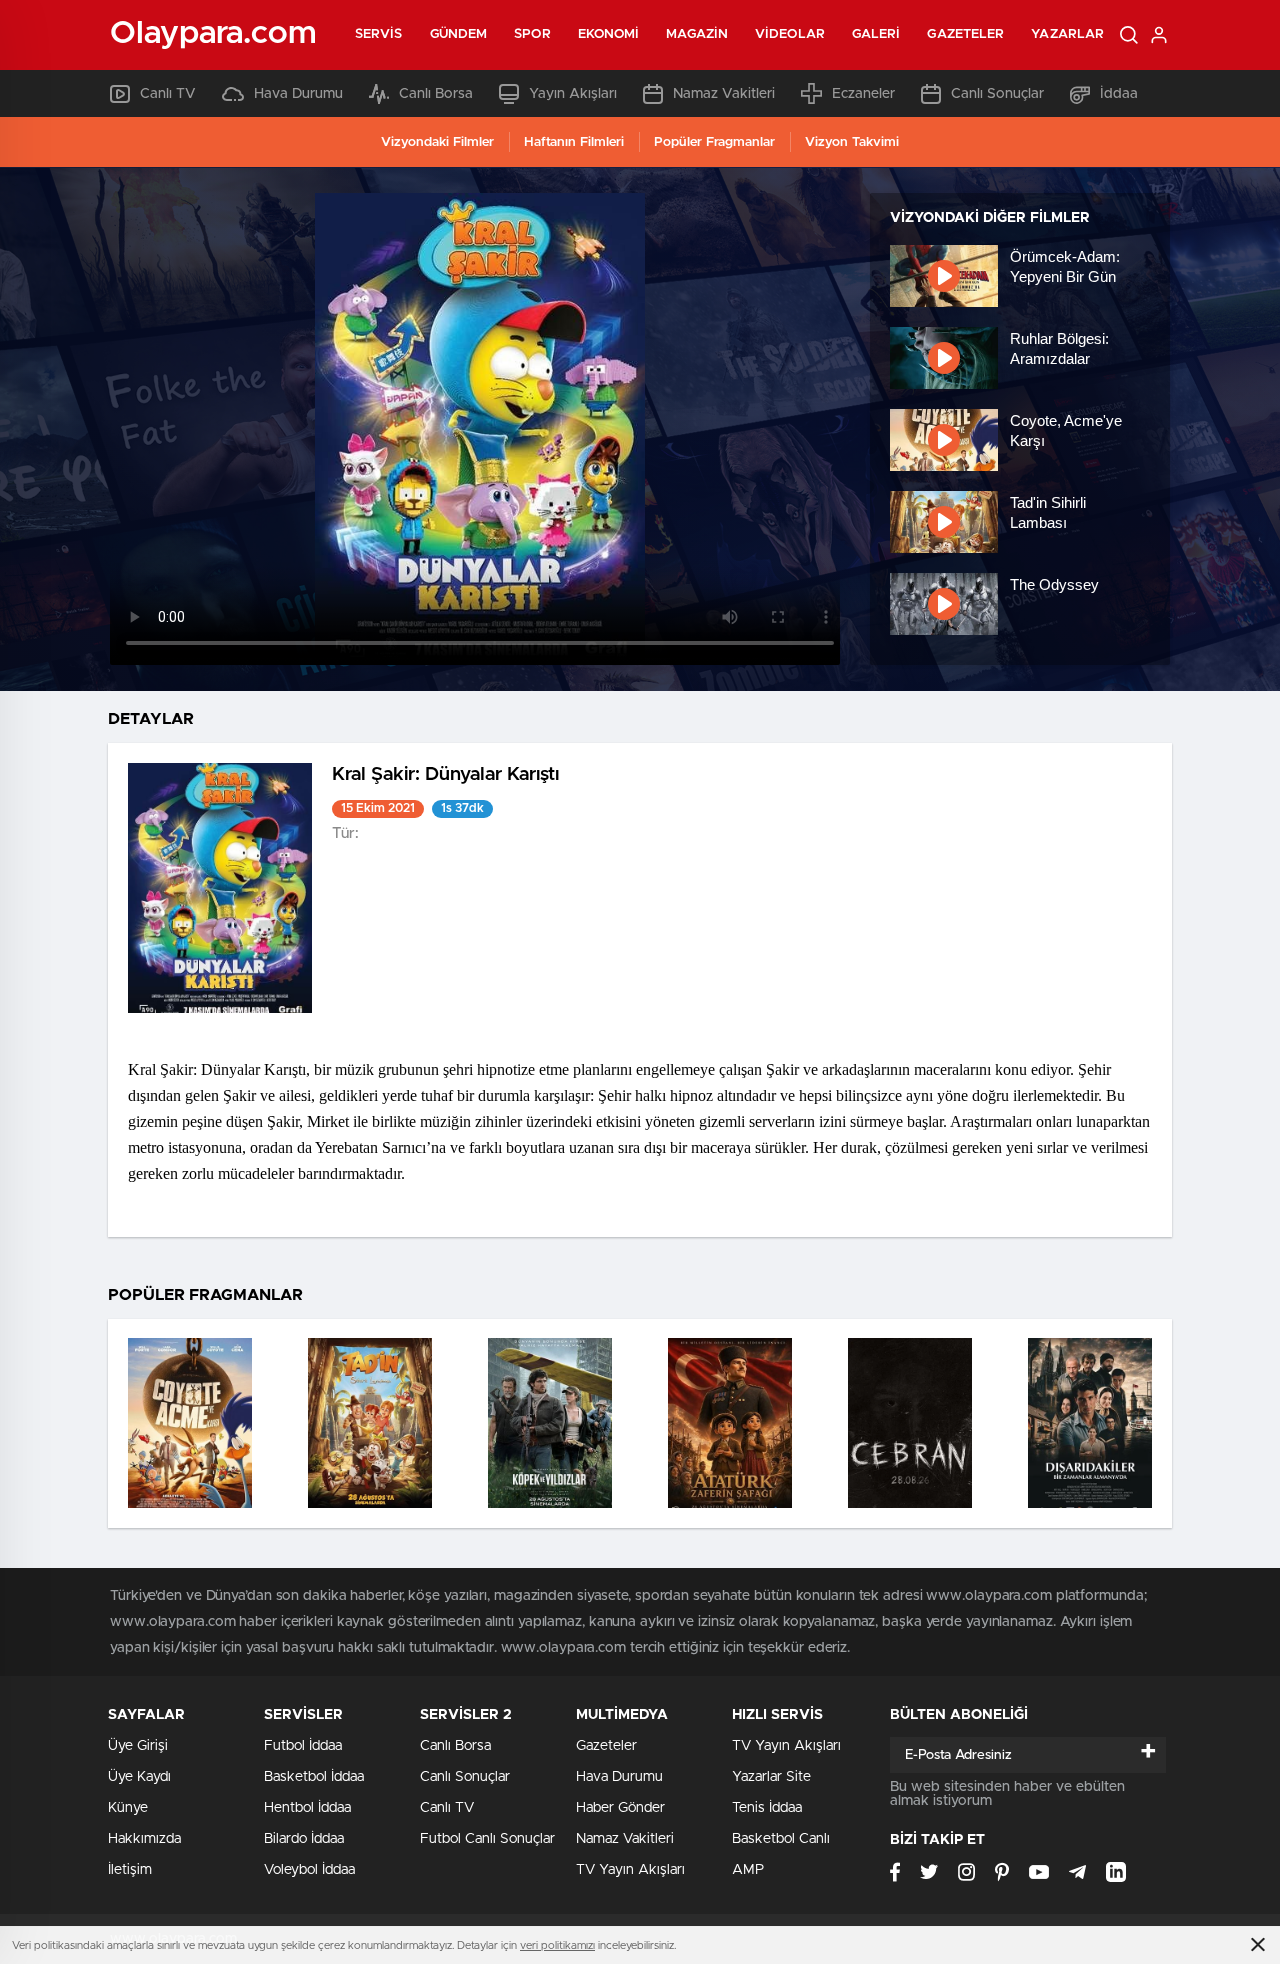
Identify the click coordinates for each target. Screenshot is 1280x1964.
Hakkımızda (144, 1839)
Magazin (697, 34)
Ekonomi (609, 34)
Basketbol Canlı (781, 1839)
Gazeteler (965, 34)
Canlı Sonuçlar (997, 94)
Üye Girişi (138, 1746)
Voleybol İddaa (309, 1870)
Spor (532, 34)
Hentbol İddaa (307, 1808)
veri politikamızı (557, 1945)
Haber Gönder (620, 1808)
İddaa (1119, 94)
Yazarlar (1067, 34)
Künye (128, 1808)
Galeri (876, 34)
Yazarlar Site (771, 1777)
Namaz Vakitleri (724, 94)
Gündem (459, 34)
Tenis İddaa (767, 1808)
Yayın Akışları (573, 94)
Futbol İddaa (303, 1746)
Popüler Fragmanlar (714, 142)
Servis (379, 34)
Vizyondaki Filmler (437, 142)
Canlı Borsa (436, 94)
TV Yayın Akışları (630, 1870)
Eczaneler (863, 94)
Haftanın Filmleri (574, 142)
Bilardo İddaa (304, 1839)
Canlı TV (168, 94)
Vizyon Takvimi (852, 142)
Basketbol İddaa (314, 1777)
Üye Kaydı (139, 1777)
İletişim (130, 1870)
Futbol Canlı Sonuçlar (487, 1839)
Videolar (790, 34)
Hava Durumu (298, 94)
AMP (748, 1870)
